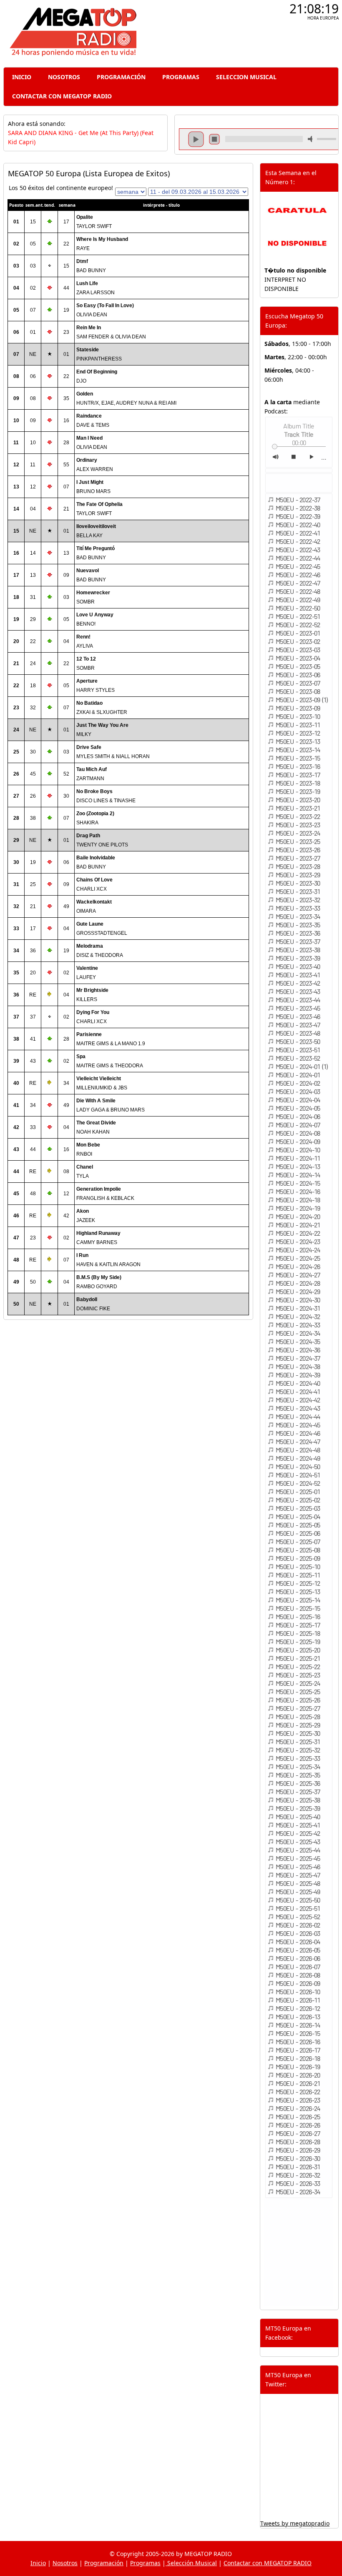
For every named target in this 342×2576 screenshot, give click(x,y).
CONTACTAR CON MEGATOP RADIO (62, 96)
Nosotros (65, 2563)
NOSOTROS (64, 77)
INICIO (22, 77)
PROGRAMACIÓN (121, 77)
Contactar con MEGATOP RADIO (268, 2563)
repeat (264, 146)
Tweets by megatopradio (295, 2523)
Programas (145, 2563)
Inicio (38, 2563)
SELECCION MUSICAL (246, 77)
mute (312, 139)
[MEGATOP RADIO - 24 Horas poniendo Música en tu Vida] (72, 54)
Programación (104, 2563)
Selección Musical (191, 2563)
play (196, 139)
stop (214, 139)
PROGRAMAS (181, 77)
